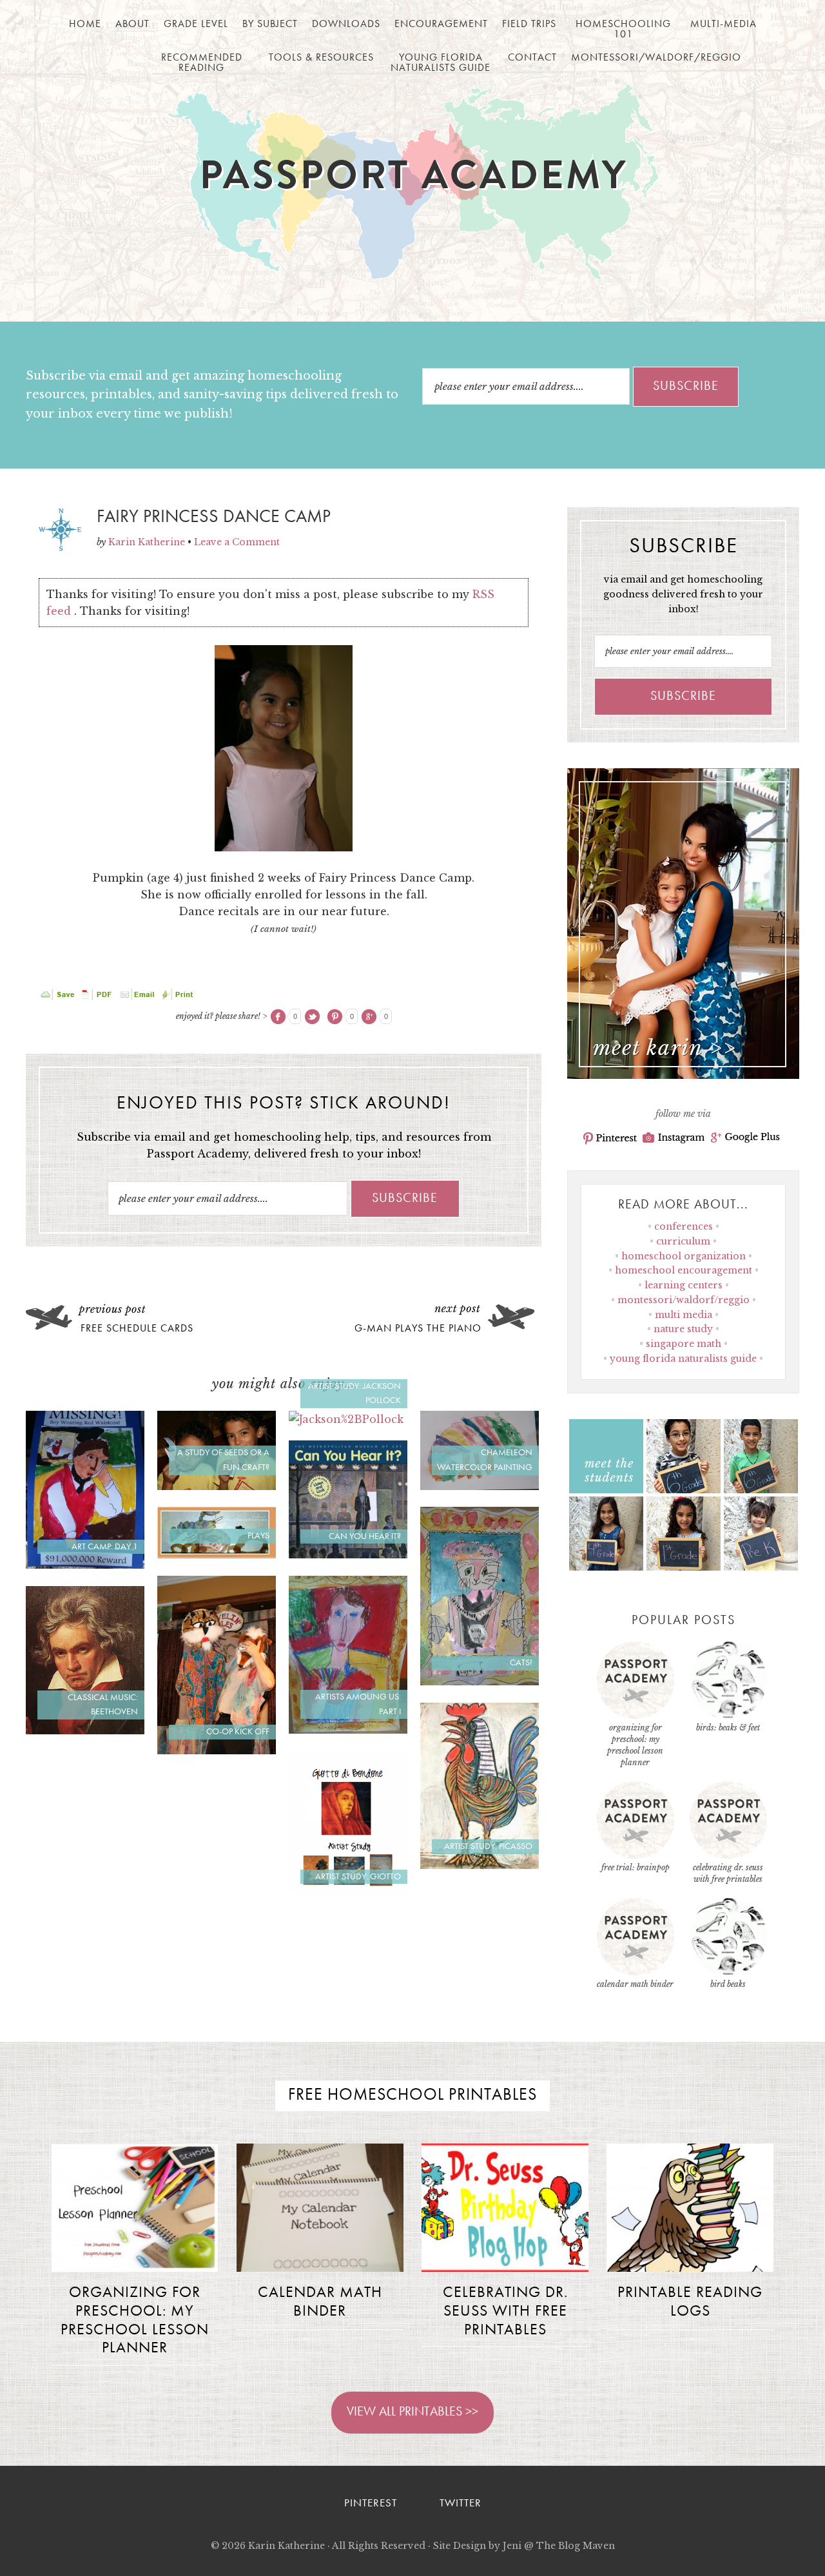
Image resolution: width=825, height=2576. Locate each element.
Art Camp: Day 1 (105, 1547)
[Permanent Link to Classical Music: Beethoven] (85, 1730)
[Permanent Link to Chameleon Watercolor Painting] (480, 1486)
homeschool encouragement (684, 1270)
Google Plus (745, 1138)
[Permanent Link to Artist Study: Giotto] (348, 1895)
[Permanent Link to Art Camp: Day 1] (85, 1565)
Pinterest (610, 1138)
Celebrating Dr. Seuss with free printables (505, 2312)
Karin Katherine (286, 2546)
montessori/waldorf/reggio (684, 1300)
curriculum (683, 1241)
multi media (684, 1315)
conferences (684, 1226)
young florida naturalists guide (683, 1359)
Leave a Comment (237, 542)
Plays (258, 1536)
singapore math (684, 1344)
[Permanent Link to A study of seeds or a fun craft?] (217, 1486)
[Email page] (139, 997)
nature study (683, 1329)
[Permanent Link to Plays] (217, 1554)
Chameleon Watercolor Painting (485, 1460)
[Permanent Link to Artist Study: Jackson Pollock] (346, 1419)
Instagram (674, 1138)
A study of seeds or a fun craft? (223, 1460)
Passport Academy (413, 181)
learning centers (684, 1285)
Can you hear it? (365, 1536)
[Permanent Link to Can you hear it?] (348, 1554)
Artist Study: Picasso (488, 1846)
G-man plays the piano (418, 1329)
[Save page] (59, 997)
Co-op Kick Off (238, 1732)
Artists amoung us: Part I (358, 1704)
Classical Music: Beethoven (103, 1705)
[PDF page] (99, 997)
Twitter (461, 2503)
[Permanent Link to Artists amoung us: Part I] (348, 1730)
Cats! (521, 1663)
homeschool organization (684, 1256)
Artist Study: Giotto (358, 1877)
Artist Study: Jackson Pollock (354, 1394)
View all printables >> (412, 2412)
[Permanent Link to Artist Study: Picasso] (480, 1865)
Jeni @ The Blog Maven (559, 2546)
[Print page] (179, 997)
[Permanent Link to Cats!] (480, 1681)
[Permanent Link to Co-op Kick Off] (217, 1750)
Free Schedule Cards (137, 1329)
